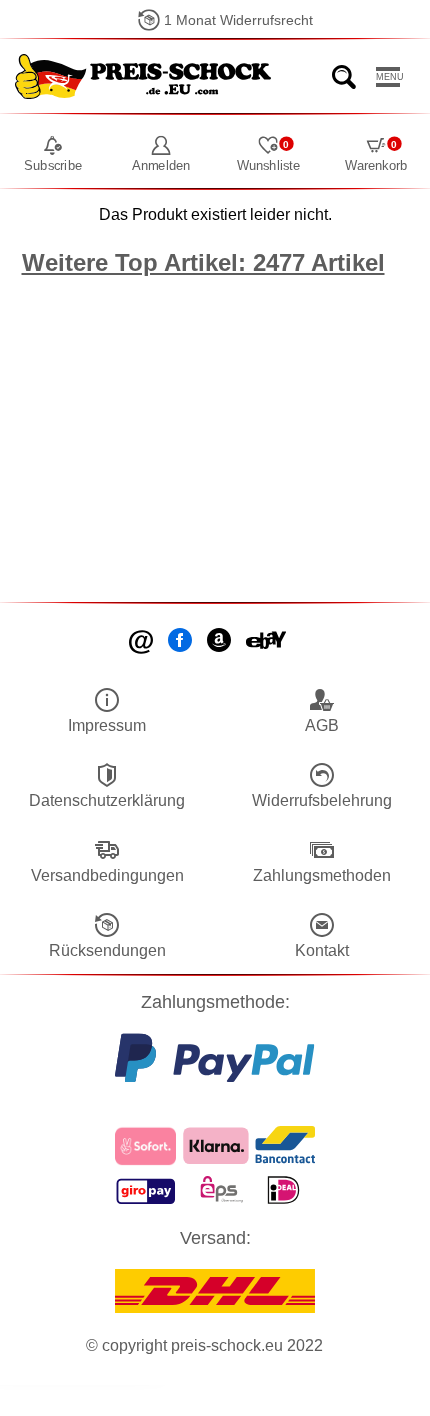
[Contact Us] (142, 642)
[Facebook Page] (181, 642)
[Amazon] (220, 642)
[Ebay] (267, 642)
